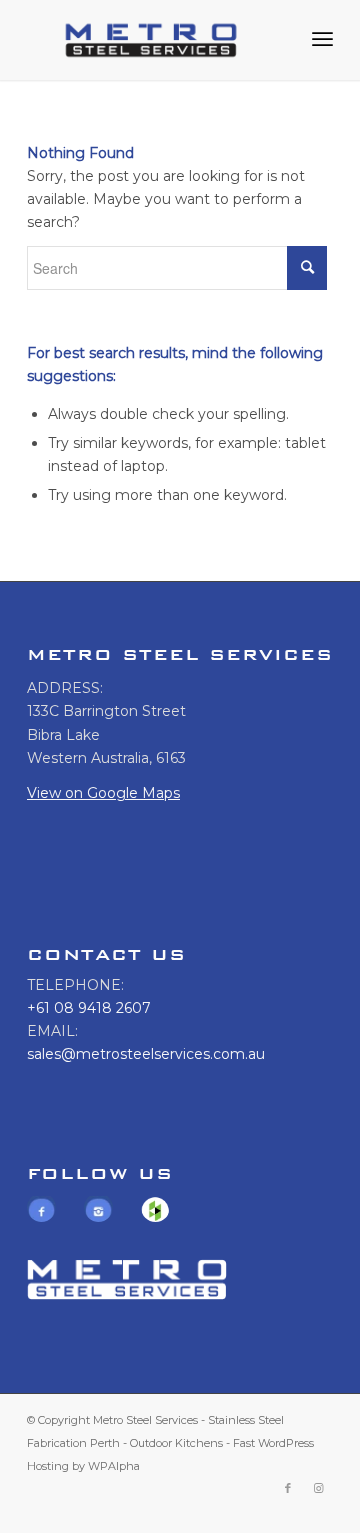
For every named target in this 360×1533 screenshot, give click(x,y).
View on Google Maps (103, 793)
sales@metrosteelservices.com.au (146, 1054)
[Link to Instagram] (318, 1488)
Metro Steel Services (145, 1420)
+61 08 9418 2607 (89, 1008)
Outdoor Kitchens (176, 1443)
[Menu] (322, 40)
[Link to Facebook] (288, 1488)
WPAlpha (114, 1466)
